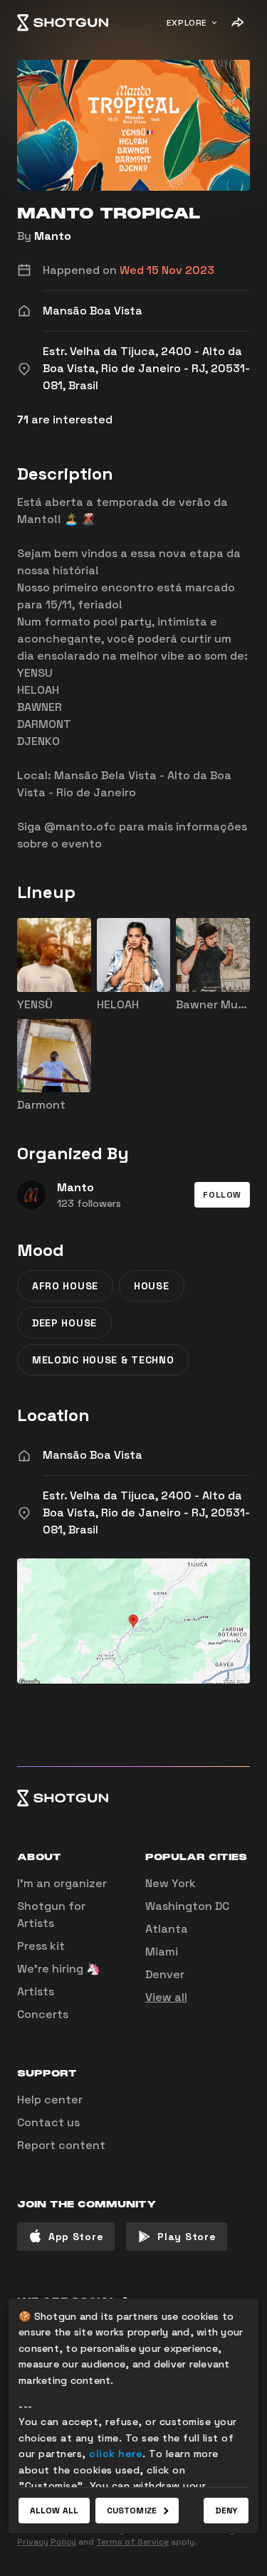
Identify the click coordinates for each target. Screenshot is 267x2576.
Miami (162, 1952)
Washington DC (187, 1906)
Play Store (187, 2237)
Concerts (43, 2014)
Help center (50, 2100)
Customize (132, 2511)
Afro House (65, 1286)
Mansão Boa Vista (93, 1455)
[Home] (63, 23)
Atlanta (167, 1929)
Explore (187, 23)
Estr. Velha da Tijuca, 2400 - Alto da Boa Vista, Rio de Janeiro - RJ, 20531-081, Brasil (146, 1513)
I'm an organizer (62, 1883)
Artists (36, 1991)
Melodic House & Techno (103, 1360)
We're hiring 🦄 (59, 1969)
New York (171, 1883)
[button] (222, 1195)
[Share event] (237, 23)
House (152, 1286)
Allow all (54, 2511)
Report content (61, 2145)
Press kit (41, 1946)
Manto (53, 236)
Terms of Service (132, 2542)
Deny (226, 2511)
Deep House (64, 1323)
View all (166, 1997)
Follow (222, 1195)
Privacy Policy (47, 2542)
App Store (76, 2237)
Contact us (48, 2122)
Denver (165, 1974)
